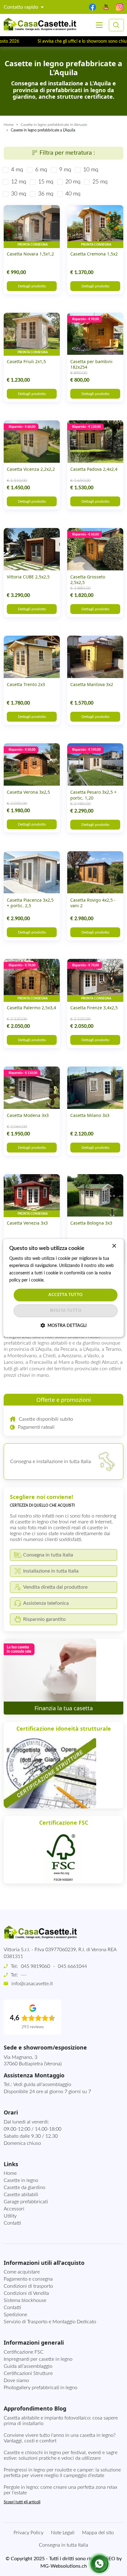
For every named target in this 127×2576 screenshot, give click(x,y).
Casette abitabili (21, 2195)
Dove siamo (16, 2381)
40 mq (73, 194)
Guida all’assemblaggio (28, 2366)
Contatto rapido (22, 7)
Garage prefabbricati (26, 2202)
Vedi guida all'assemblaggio (42, 2084)
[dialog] (63, 1288)
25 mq (100, 182)
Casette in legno (21, 2180)
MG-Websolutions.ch (64, 2566)
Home (9, 125)
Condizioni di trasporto (28, 2286)
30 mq (19, 194)
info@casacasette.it (32, 1984)
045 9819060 (35, 1966)
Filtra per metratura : (67, 153)
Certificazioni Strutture (28, 2373)
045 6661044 (72, 1966)
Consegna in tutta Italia (63, 2545)
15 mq (46, 182)
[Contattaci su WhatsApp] (99, 2564)
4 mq (17, 170)
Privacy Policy (29, 2533)
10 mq (91, 170)
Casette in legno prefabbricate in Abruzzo (54, 125)
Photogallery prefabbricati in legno (41, 2388)
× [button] (114, 1246)
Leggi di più (56, 1280)
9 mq (65, 170)
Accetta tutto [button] (66, 1295)
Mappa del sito (98, 2533)
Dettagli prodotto (32, 286)
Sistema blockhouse (25, 2300)
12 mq (19, 182)
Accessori (14, 2209)
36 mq (46, 194)
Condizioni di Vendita (26, 2293)
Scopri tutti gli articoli (22, 2502)
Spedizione (15, 2315)
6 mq (41, 170)
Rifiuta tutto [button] (66, 1311)
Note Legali (63, 2533)
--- (24, 1975)
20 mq (73, 182)
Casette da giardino (25, 2187)
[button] (63, 1326)
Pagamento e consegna (28, 2279)
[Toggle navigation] (99, 25)
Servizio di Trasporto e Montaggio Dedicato (50, 2322)
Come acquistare (22, 2272)
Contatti (12, 2223)
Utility (10, 2216)
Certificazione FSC (24, 2352)
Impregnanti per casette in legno (38, 2359)
